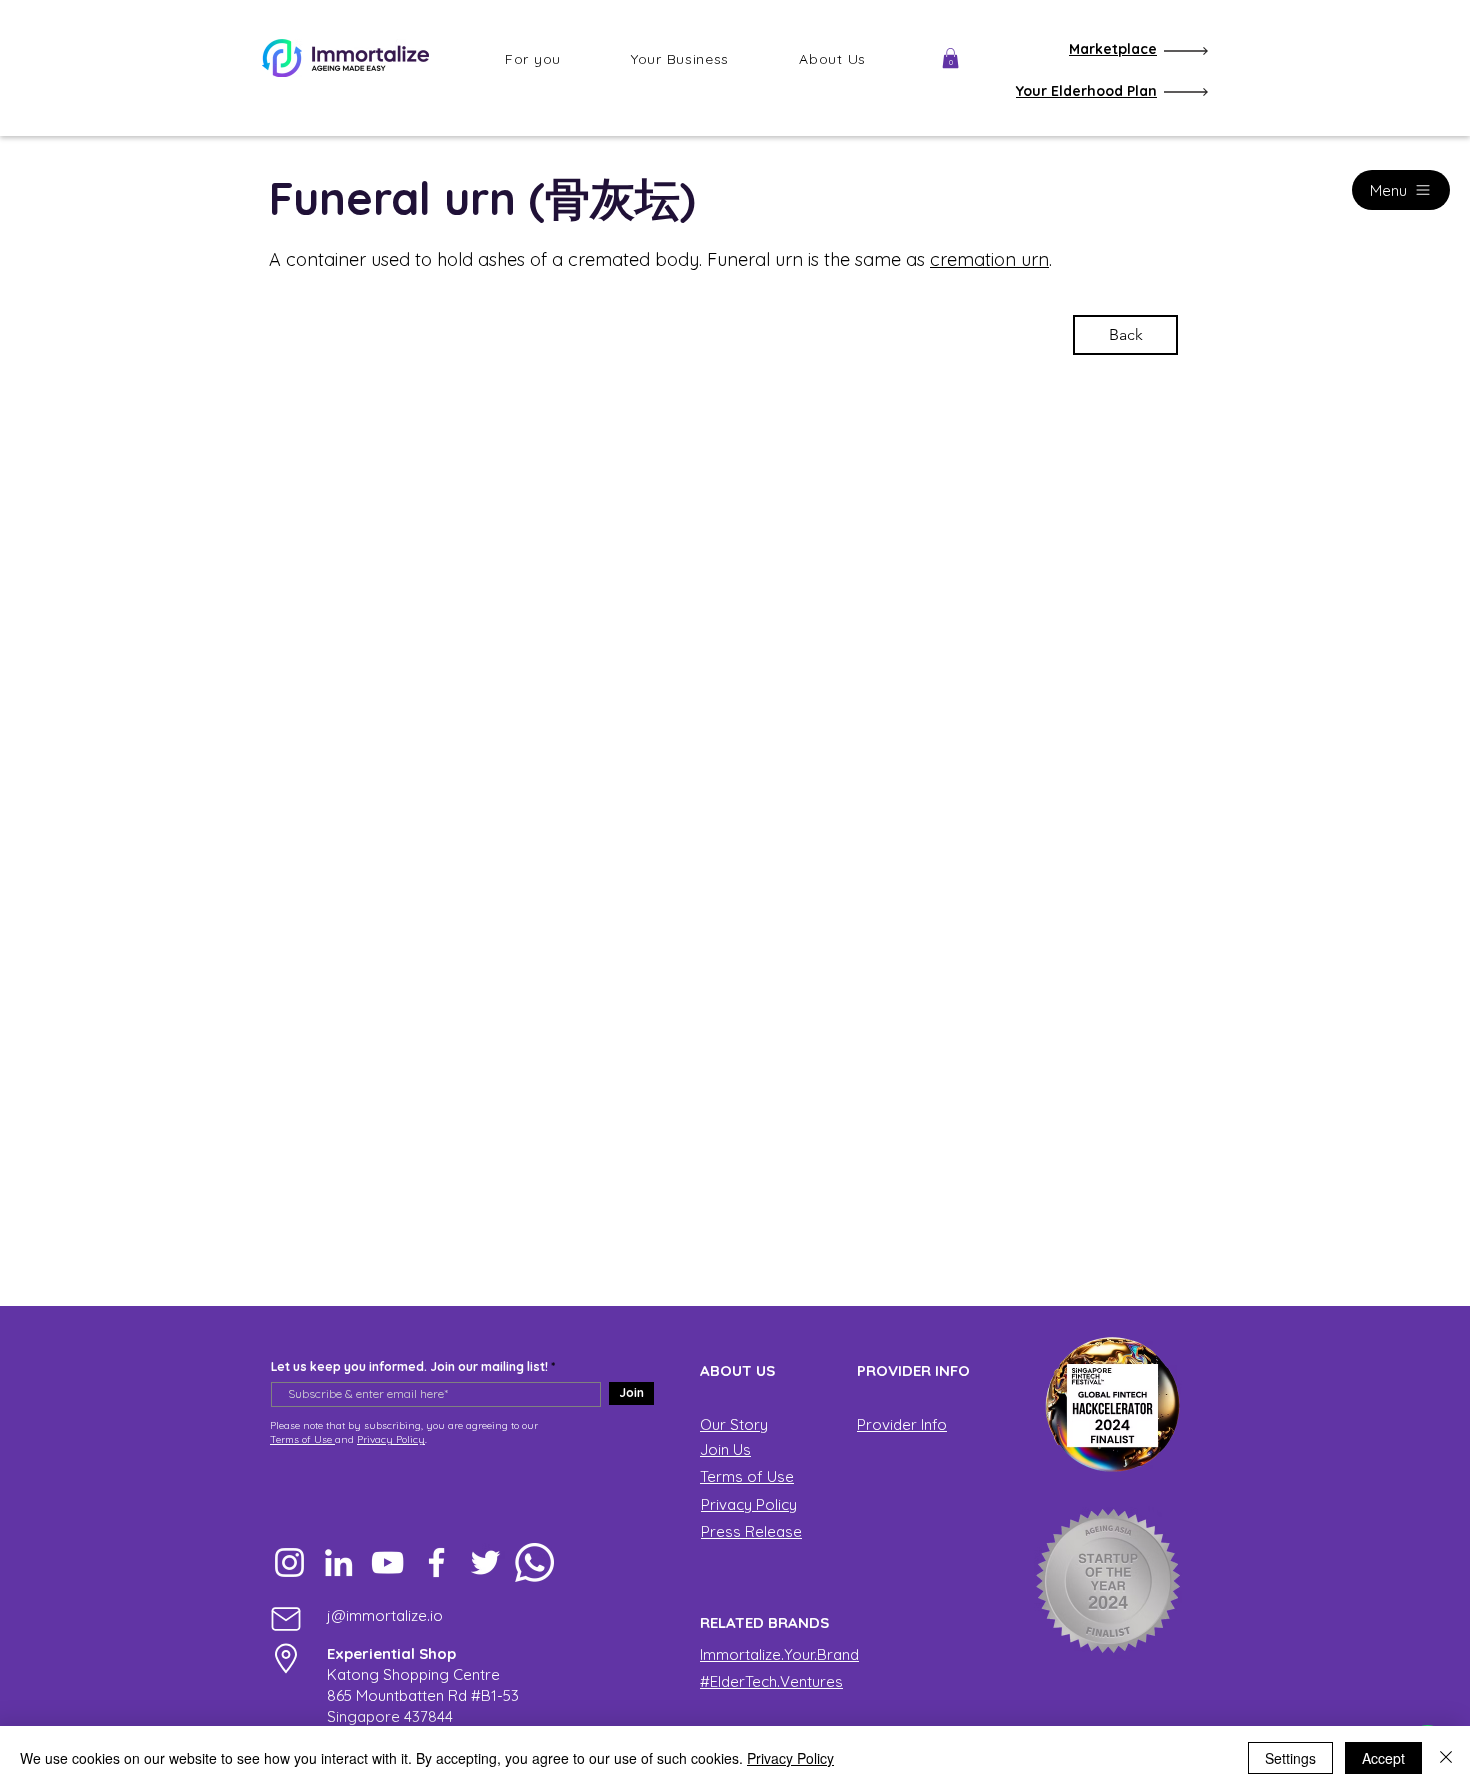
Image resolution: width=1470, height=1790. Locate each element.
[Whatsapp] (534, 1562)
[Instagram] (289, 1562)
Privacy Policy (391, 1439)
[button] (533, 59)
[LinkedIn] (338, 1562)
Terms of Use (302, 1439)
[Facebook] (436, 1562)
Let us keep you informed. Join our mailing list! (409, 1367)
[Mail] (286, 1618)
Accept (1383, 1758)
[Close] (1446, 1758)
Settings (1290, 1758)
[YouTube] (387, 1562)
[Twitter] (485, 1562)
